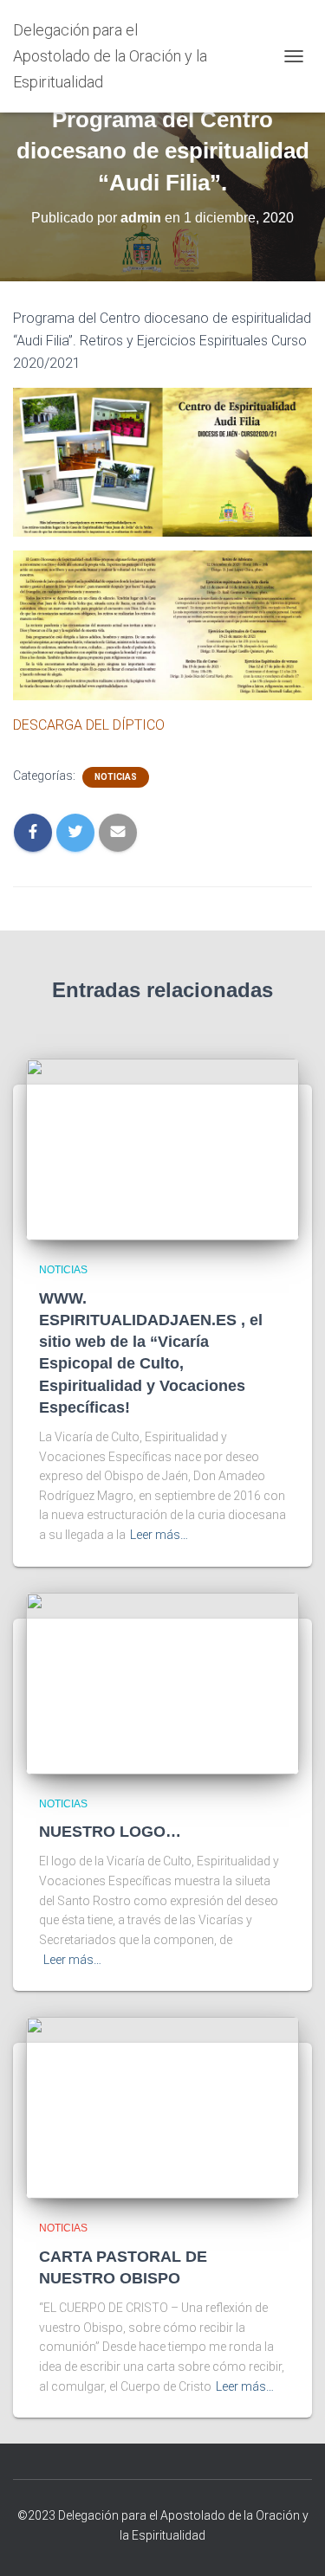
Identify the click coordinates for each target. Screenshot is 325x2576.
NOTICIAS (116, 777)
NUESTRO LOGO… (110, 1832)
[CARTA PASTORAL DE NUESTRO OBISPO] (162, 2107)
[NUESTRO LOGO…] (162, 1682)
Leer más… (159, 1535)
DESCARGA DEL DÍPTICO (89, 725)
